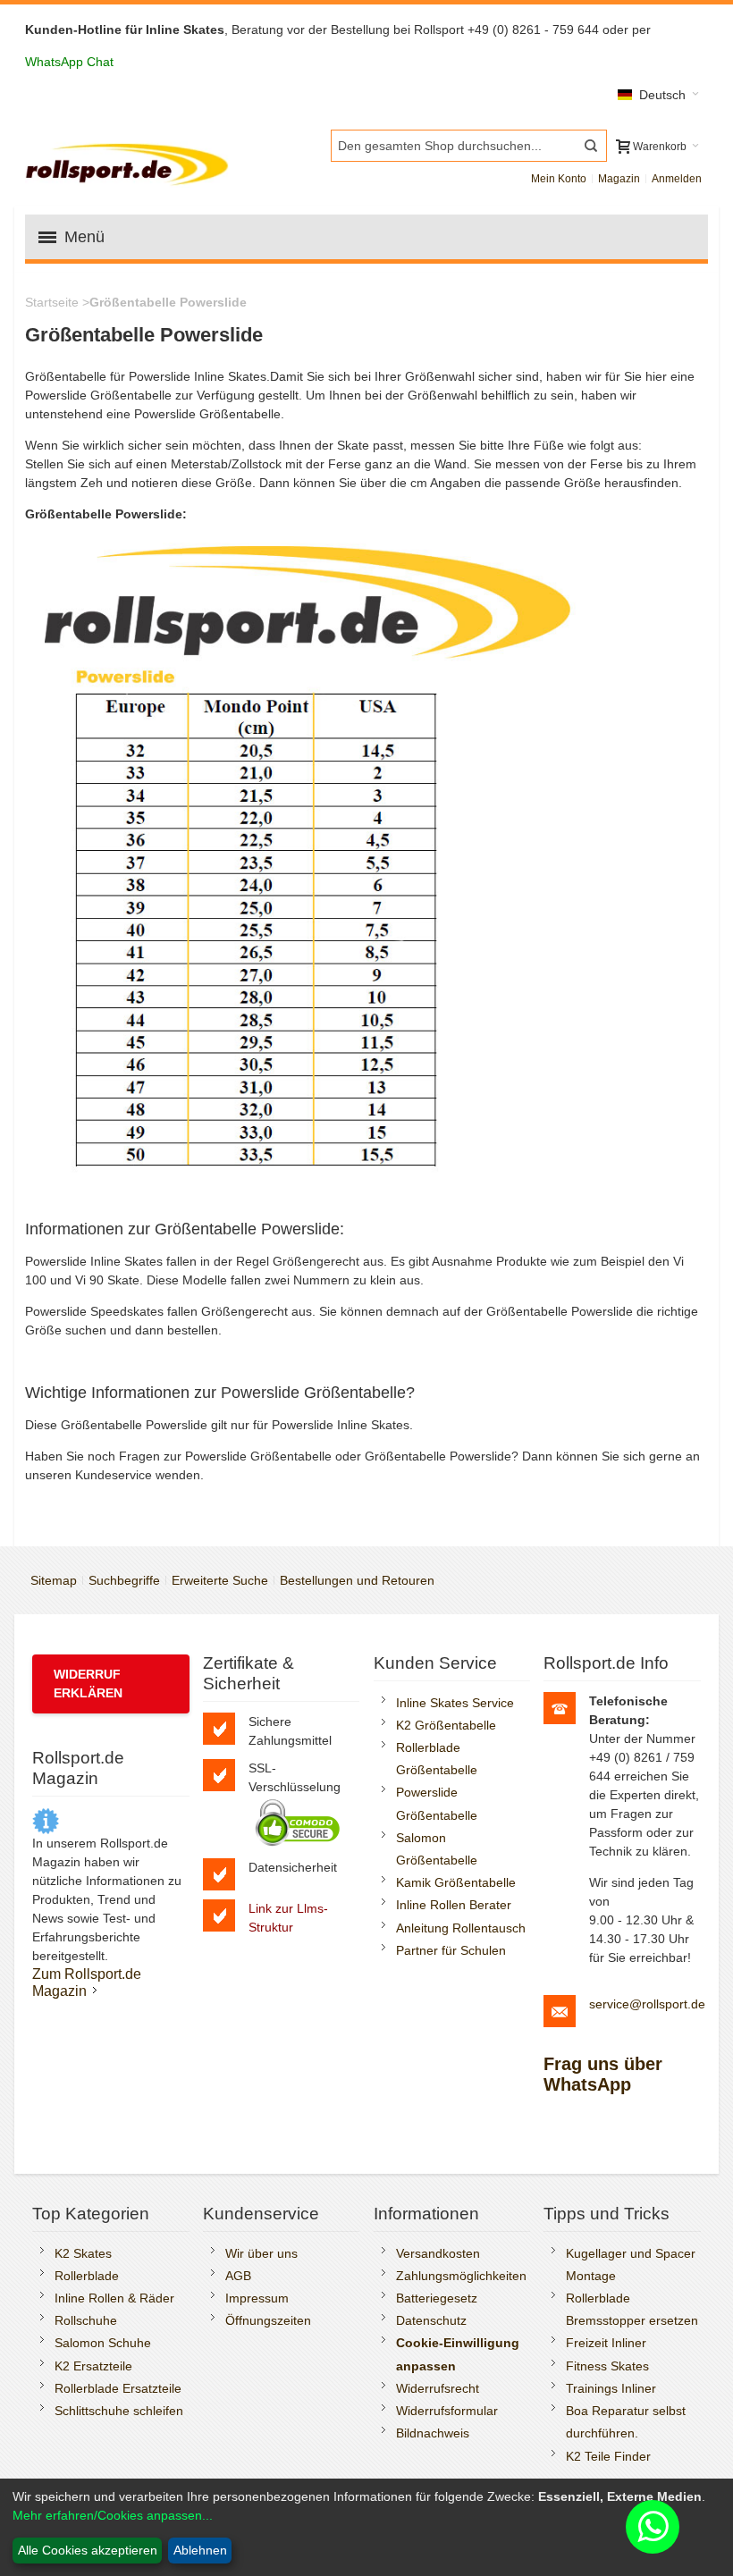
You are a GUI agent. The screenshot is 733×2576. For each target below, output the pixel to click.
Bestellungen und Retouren (357, 1580)
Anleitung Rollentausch (461, 1928)
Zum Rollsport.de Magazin (87, 1982)
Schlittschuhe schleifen (119, 2411)
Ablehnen (200, 2550)
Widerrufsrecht (438, 2388)
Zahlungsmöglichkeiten (461, 2276)
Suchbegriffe (124, 1580)
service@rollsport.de (647, 2004)
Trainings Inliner (611, 2388)
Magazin (619, 179)
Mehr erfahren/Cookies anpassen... (113, 2515)
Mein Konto (559, 179)
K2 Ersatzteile (93, 2366)
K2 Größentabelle (446, 1725)
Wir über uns (261, 2253)
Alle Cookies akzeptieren (88, 2550)
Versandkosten (438, 2253)
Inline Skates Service (455, 1703)
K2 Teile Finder (608, 2456)
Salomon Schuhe (103, 2343)
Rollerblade (87, 2276)
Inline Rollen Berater (454, 1905)
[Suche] (591, 146)
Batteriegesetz (437, 2298)
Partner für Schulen (451, 1950)
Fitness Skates (607, 2366)
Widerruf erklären (88, 1684)
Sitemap (54, 1580)
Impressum (257, 2298)
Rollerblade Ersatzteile (118, 2388)
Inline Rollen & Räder (114, 2298)
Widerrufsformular (447, 2411)
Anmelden (677, 179)
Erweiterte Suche (220, 1580)
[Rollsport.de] (130, 162)
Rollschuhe (86, 2320)
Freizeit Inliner (606, 2343)
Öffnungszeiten (268, 2320)
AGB (238, 2276)
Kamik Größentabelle (456, 1882)
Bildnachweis (433, 2433)
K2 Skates (83, 2253)
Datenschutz (431, 2320)
